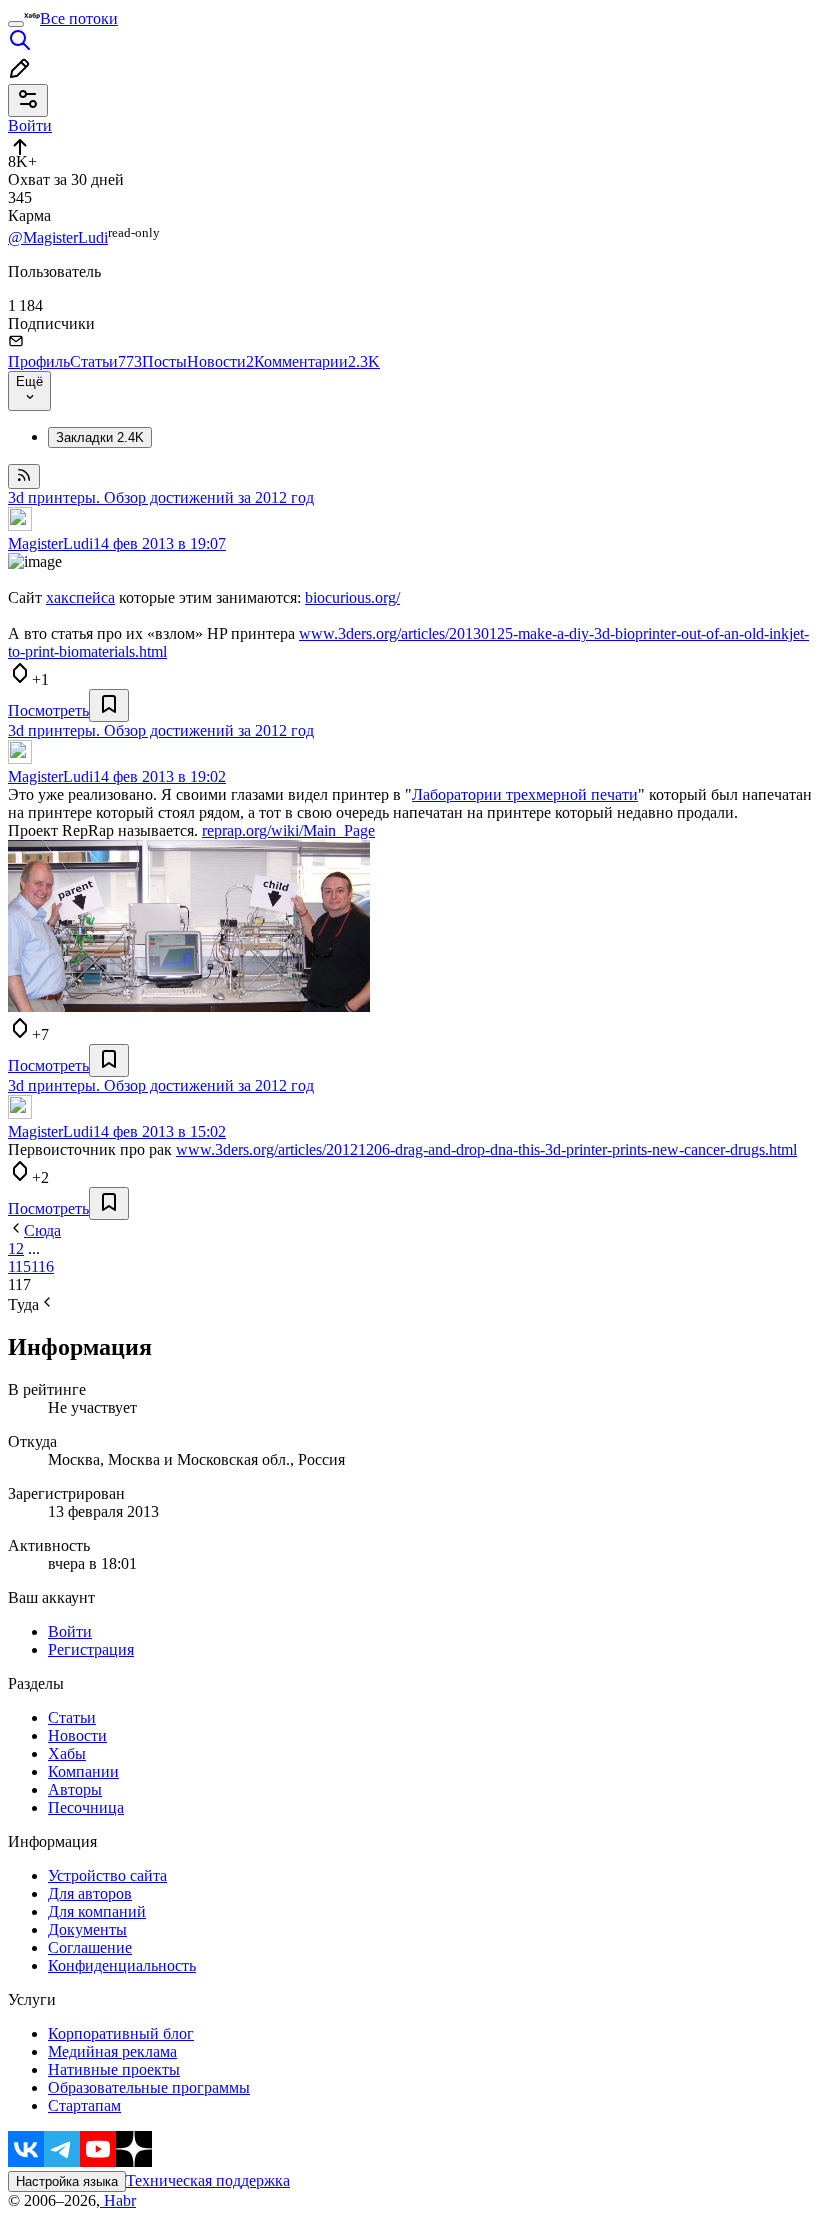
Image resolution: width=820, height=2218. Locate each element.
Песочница (86, 1807)
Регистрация (91, 1649)
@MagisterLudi (58, 237)
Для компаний (97, 1911)
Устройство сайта (107, 1875)
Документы (87, 1929)
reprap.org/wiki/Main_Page (288, 830)
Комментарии (317, 361)
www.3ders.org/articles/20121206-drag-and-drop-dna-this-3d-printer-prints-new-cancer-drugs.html (486, 1149)
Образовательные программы (149, 2087)
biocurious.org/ (352, 597)
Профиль (39, 361)
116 (42, 1266)
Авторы (75, 1789)
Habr (118, 2200)
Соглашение (90, 1947)
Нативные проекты (114, 2069)
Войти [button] (30, 125)
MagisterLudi (50, 543)
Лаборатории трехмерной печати (525, 794)
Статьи (106, 361)
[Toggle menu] (16, 24)
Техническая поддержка (208, 2180)
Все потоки (79, 18)
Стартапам (84, 2105)
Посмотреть (48, 710)
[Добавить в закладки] (109, 705)
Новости (220, 361)
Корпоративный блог (121, 2033)
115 (19, 1266)
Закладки (100, 437)
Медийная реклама (112, 2051)
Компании (83, 1771)
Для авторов (90, 1893)
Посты (164, 361)
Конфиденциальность (122, 1965)
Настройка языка (67, 2181)
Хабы (67, 1753)
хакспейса (80, 597)
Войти (70, 1631)
